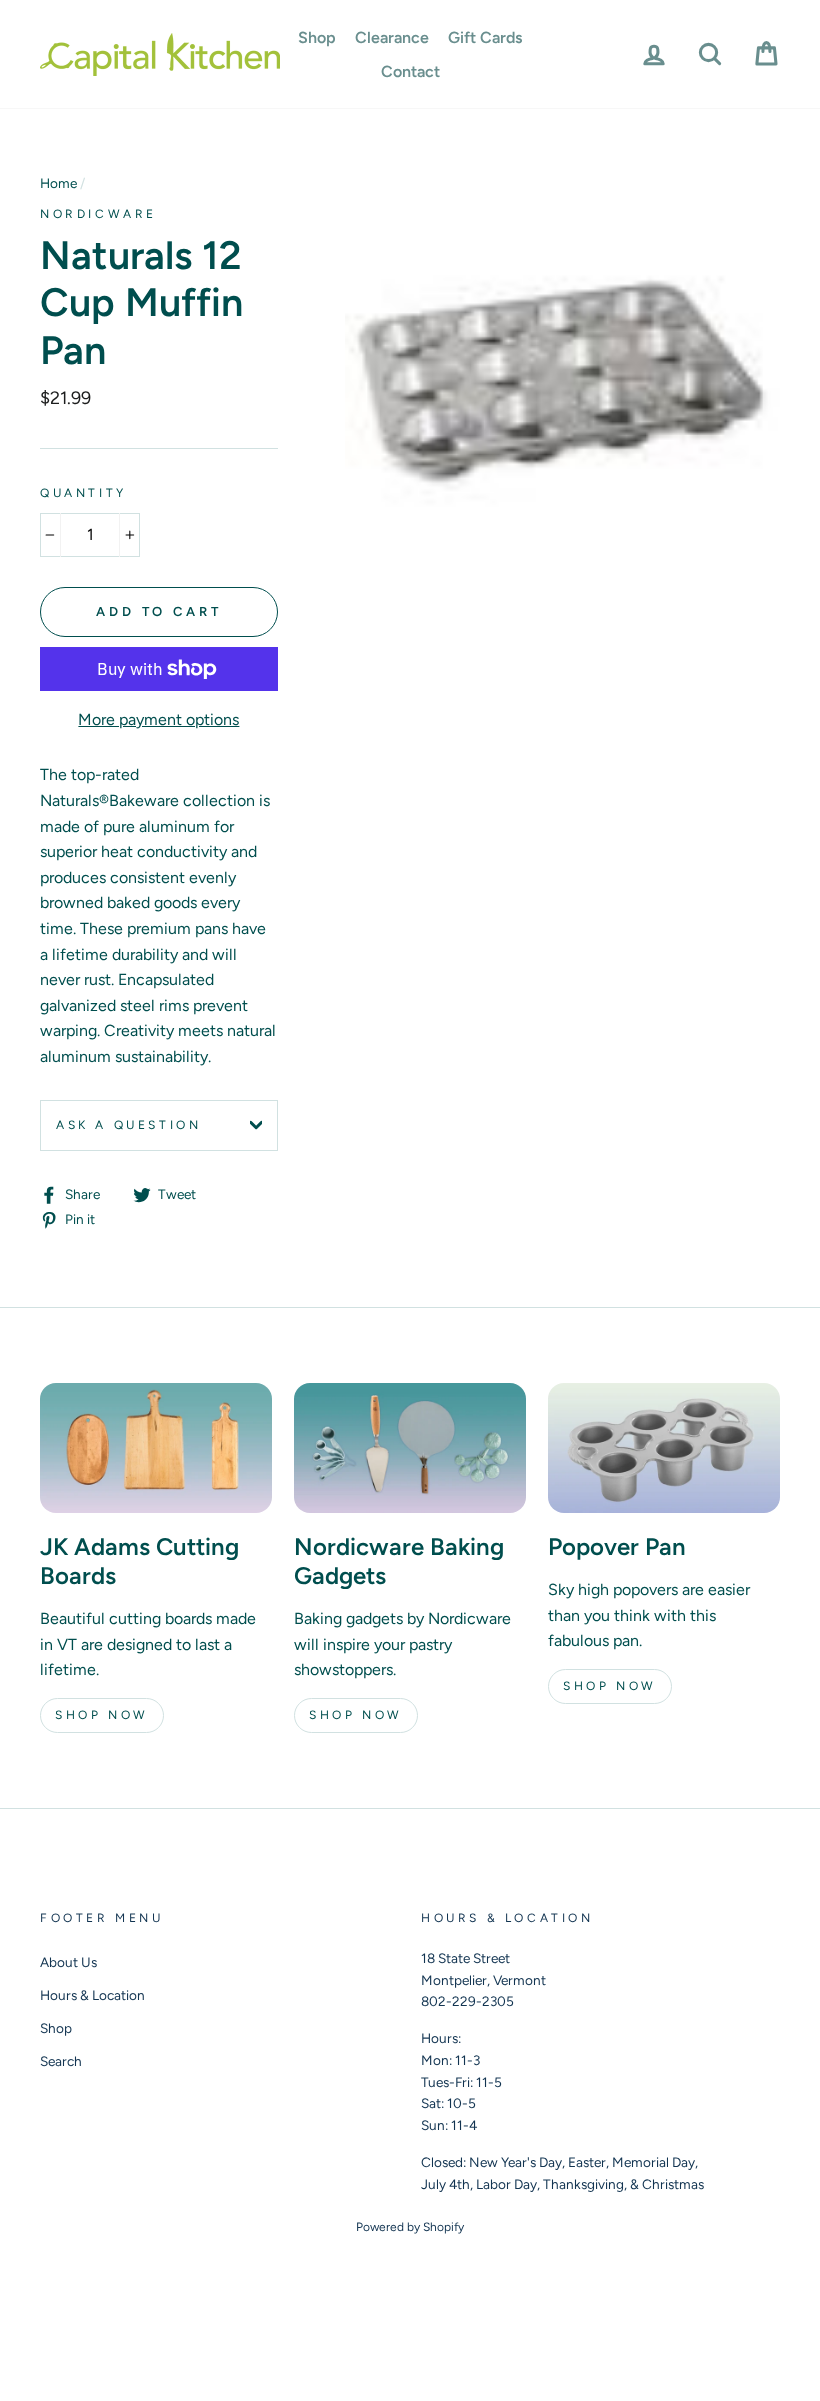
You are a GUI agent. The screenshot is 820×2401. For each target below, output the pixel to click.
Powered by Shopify (410, 2227)
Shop (317, 37)
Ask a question (128, 1125)
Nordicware (98, 214)
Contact (410, 71)
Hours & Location (92, 1995)
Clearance (392, 37)
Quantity (83, 493)
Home (58, 183)
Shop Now (102, 1715)
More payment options (158, 719)
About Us (68, 1962)
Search (61, 2061)
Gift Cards (485, 37)
